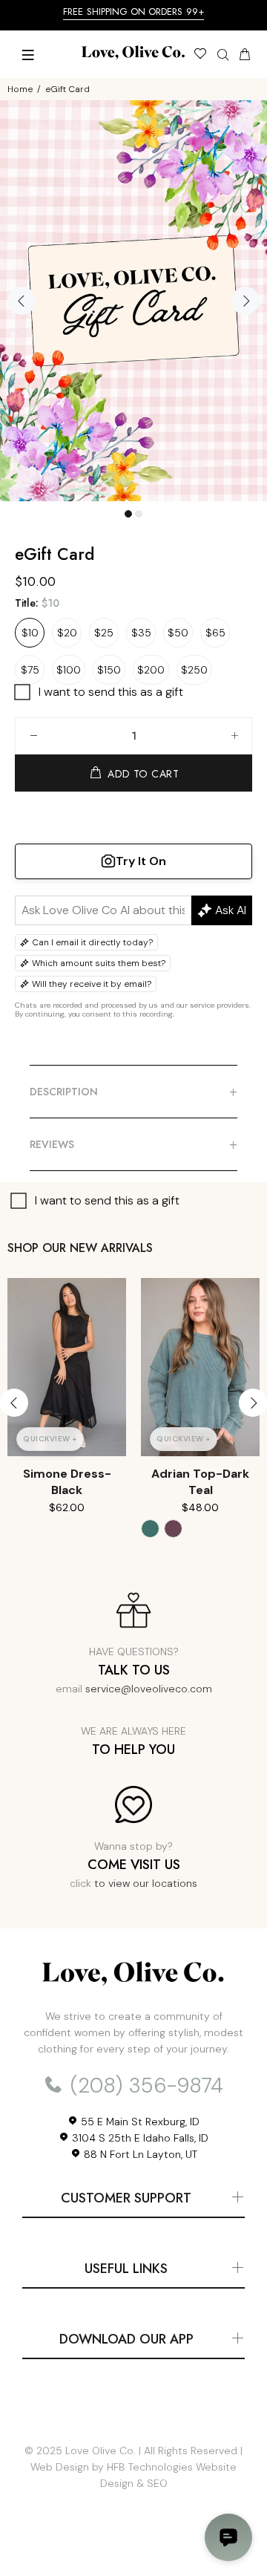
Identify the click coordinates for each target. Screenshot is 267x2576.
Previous (22, 301)
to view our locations (146, 1883)
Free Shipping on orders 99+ (133, 12)
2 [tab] (139, 514)
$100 (69, 670)
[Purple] (173, 1529)
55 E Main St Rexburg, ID (139, 2122)
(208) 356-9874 (144, 2086)
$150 (109, 670)
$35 (141, 633)
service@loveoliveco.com (149, 1689)
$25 (104, 633)
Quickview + (50, 1439)
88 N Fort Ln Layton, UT (139, 2154)
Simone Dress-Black (67, 1482)
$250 (194, 670)
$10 (30, 633)
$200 (151, 670)
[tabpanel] (133, 301)
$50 (178, 633)
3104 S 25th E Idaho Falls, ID (139, 2138)
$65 (215, 633)
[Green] (150, 1529)
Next (245, 301)
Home (20, 89)
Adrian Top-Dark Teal (200, 1482)
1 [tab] (128, 514)
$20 (67, 633)
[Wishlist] (200, 56)
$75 (30, 670)
